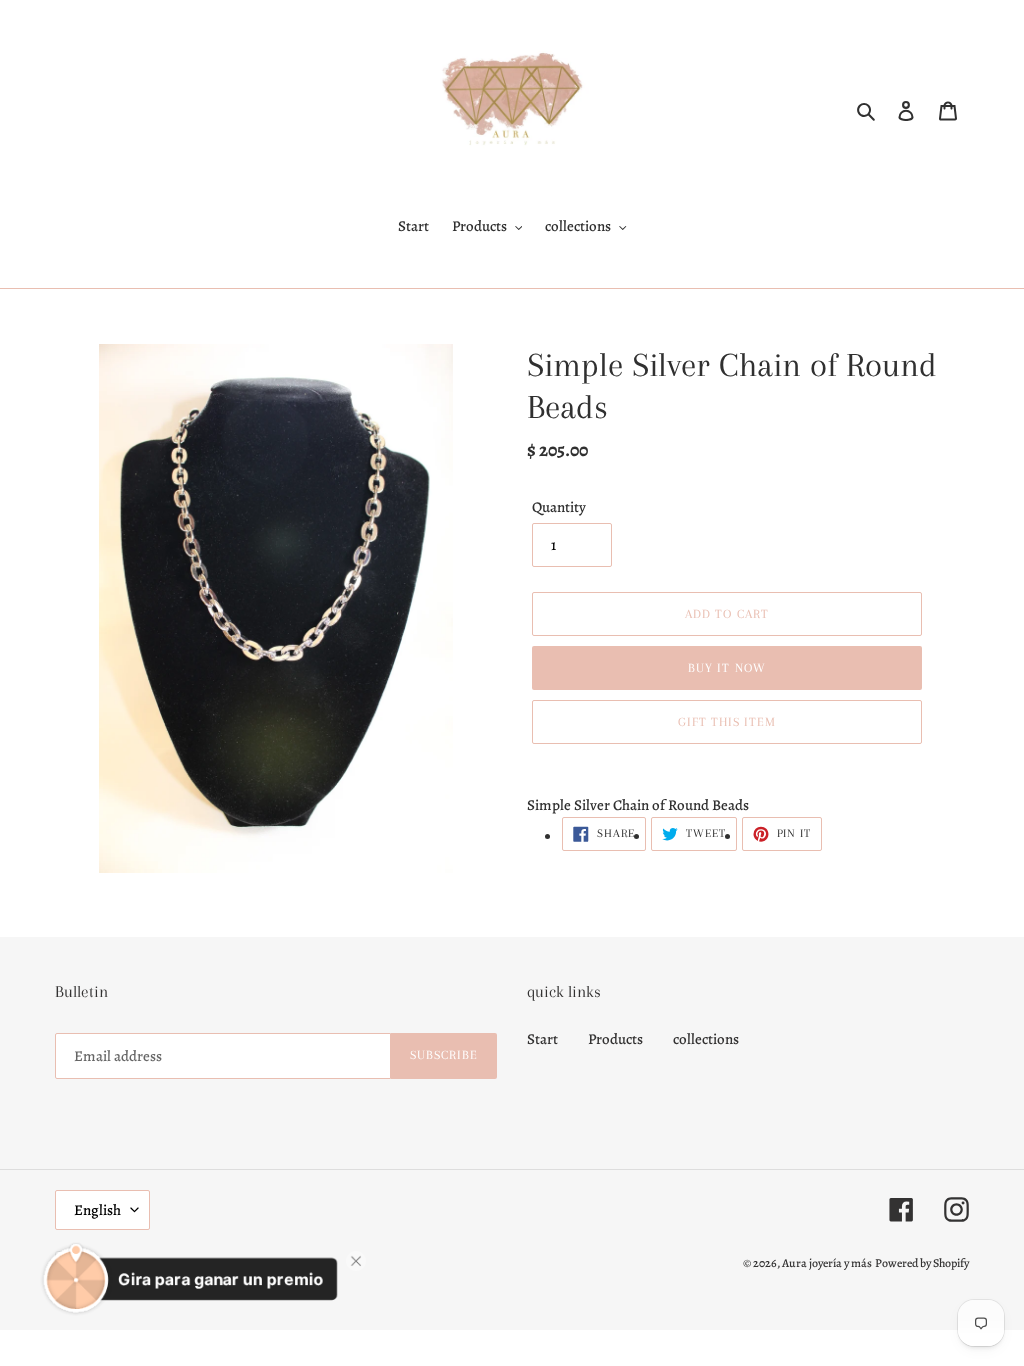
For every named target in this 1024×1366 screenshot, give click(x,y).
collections (706, 1039)
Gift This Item (727, 722)
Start (542, 1039)
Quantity (559, 507)
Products (615, 1039)
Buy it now (726, 668)
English (97, 1210)
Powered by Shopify (922, 1263)
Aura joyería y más (827, 1263)
